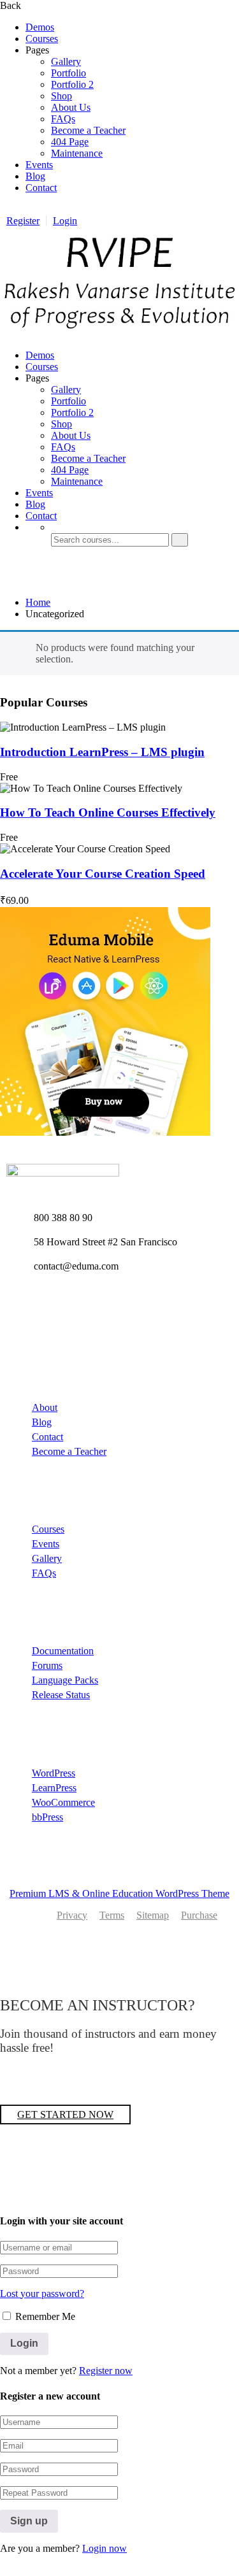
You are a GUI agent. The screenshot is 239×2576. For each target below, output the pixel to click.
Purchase (199, 1915)
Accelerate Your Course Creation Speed (103, 874)
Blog (35, 176)
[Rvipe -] (119, 333)
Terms (112, 1915)
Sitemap (153, 1915)
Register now (106, 2371)
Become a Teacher (88, 130)
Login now (105, 2548)
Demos (40, 27)
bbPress (47, 1817)
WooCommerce (63, 1802)
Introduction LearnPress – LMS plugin (102, 752)
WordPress (54, 1773)
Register (23, 221)
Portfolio (69, 73)
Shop (62, 96)
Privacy (72, 1915)
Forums (47, 1665)
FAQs (63, 119)
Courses (42, 39)
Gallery (66, 61)
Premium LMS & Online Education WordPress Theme (119, 1893)
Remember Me (44, 2316)
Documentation (63, 1651)
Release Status (61, 1695)
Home (38, 602)
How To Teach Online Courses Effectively (108, 812)
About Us (71, 107)
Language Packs (65, 1680)
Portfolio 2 (72, 84)
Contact (41, 188)
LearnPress (54, 1788)
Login (65, 221)
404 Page (70, 142)
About (45, 1407)
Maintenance (77, 153)
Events (39, 165)
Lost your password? (42, 2293)
